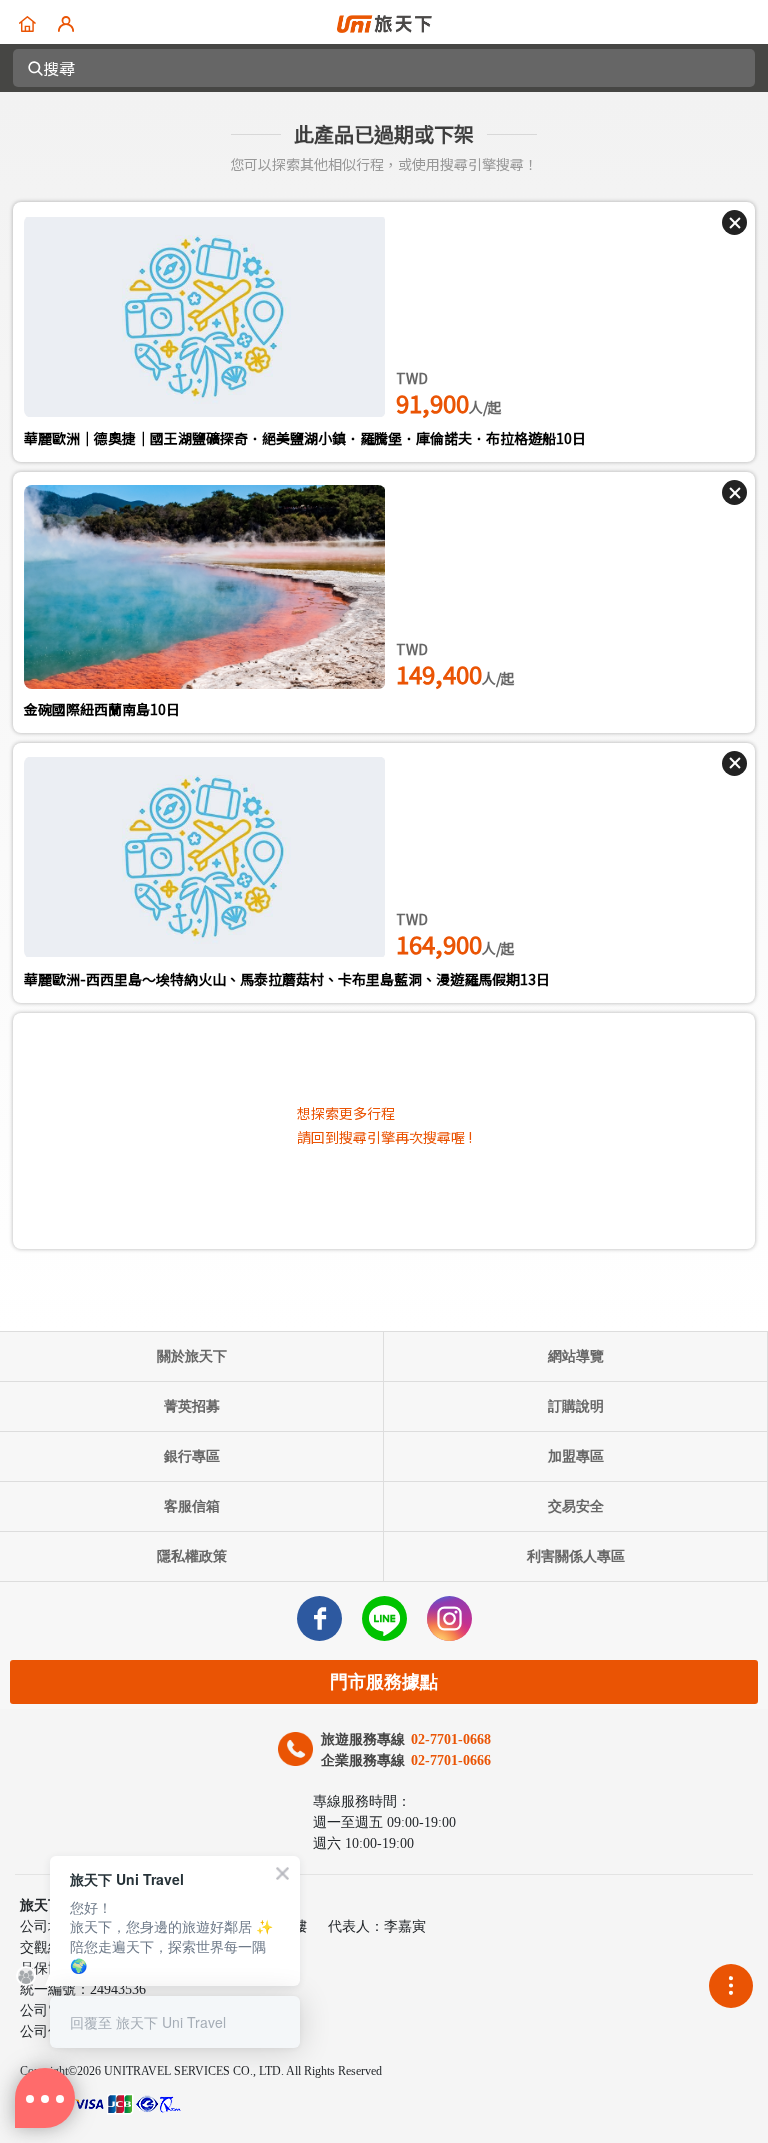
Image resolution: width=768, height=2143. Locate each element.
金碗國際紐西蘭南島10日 (102, 709)
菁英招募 (192, 1406)
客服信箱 (192, 1506)
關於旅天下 (192, 1356)
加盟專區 (576, 1456)
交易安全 (576, 1506)
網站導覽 (576, 1356)
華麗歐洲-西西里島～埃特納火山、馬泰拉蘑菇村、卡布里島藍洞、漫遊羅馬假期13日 (287, 979)
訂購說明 (576, 1406)
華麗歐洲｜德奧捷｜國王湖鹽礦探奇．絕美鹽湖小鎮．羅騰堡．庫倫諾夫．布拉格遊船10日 (305, 438)
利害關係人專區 (576, 1556)
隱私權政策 (192, 1556)
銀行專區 (192, 1456)
